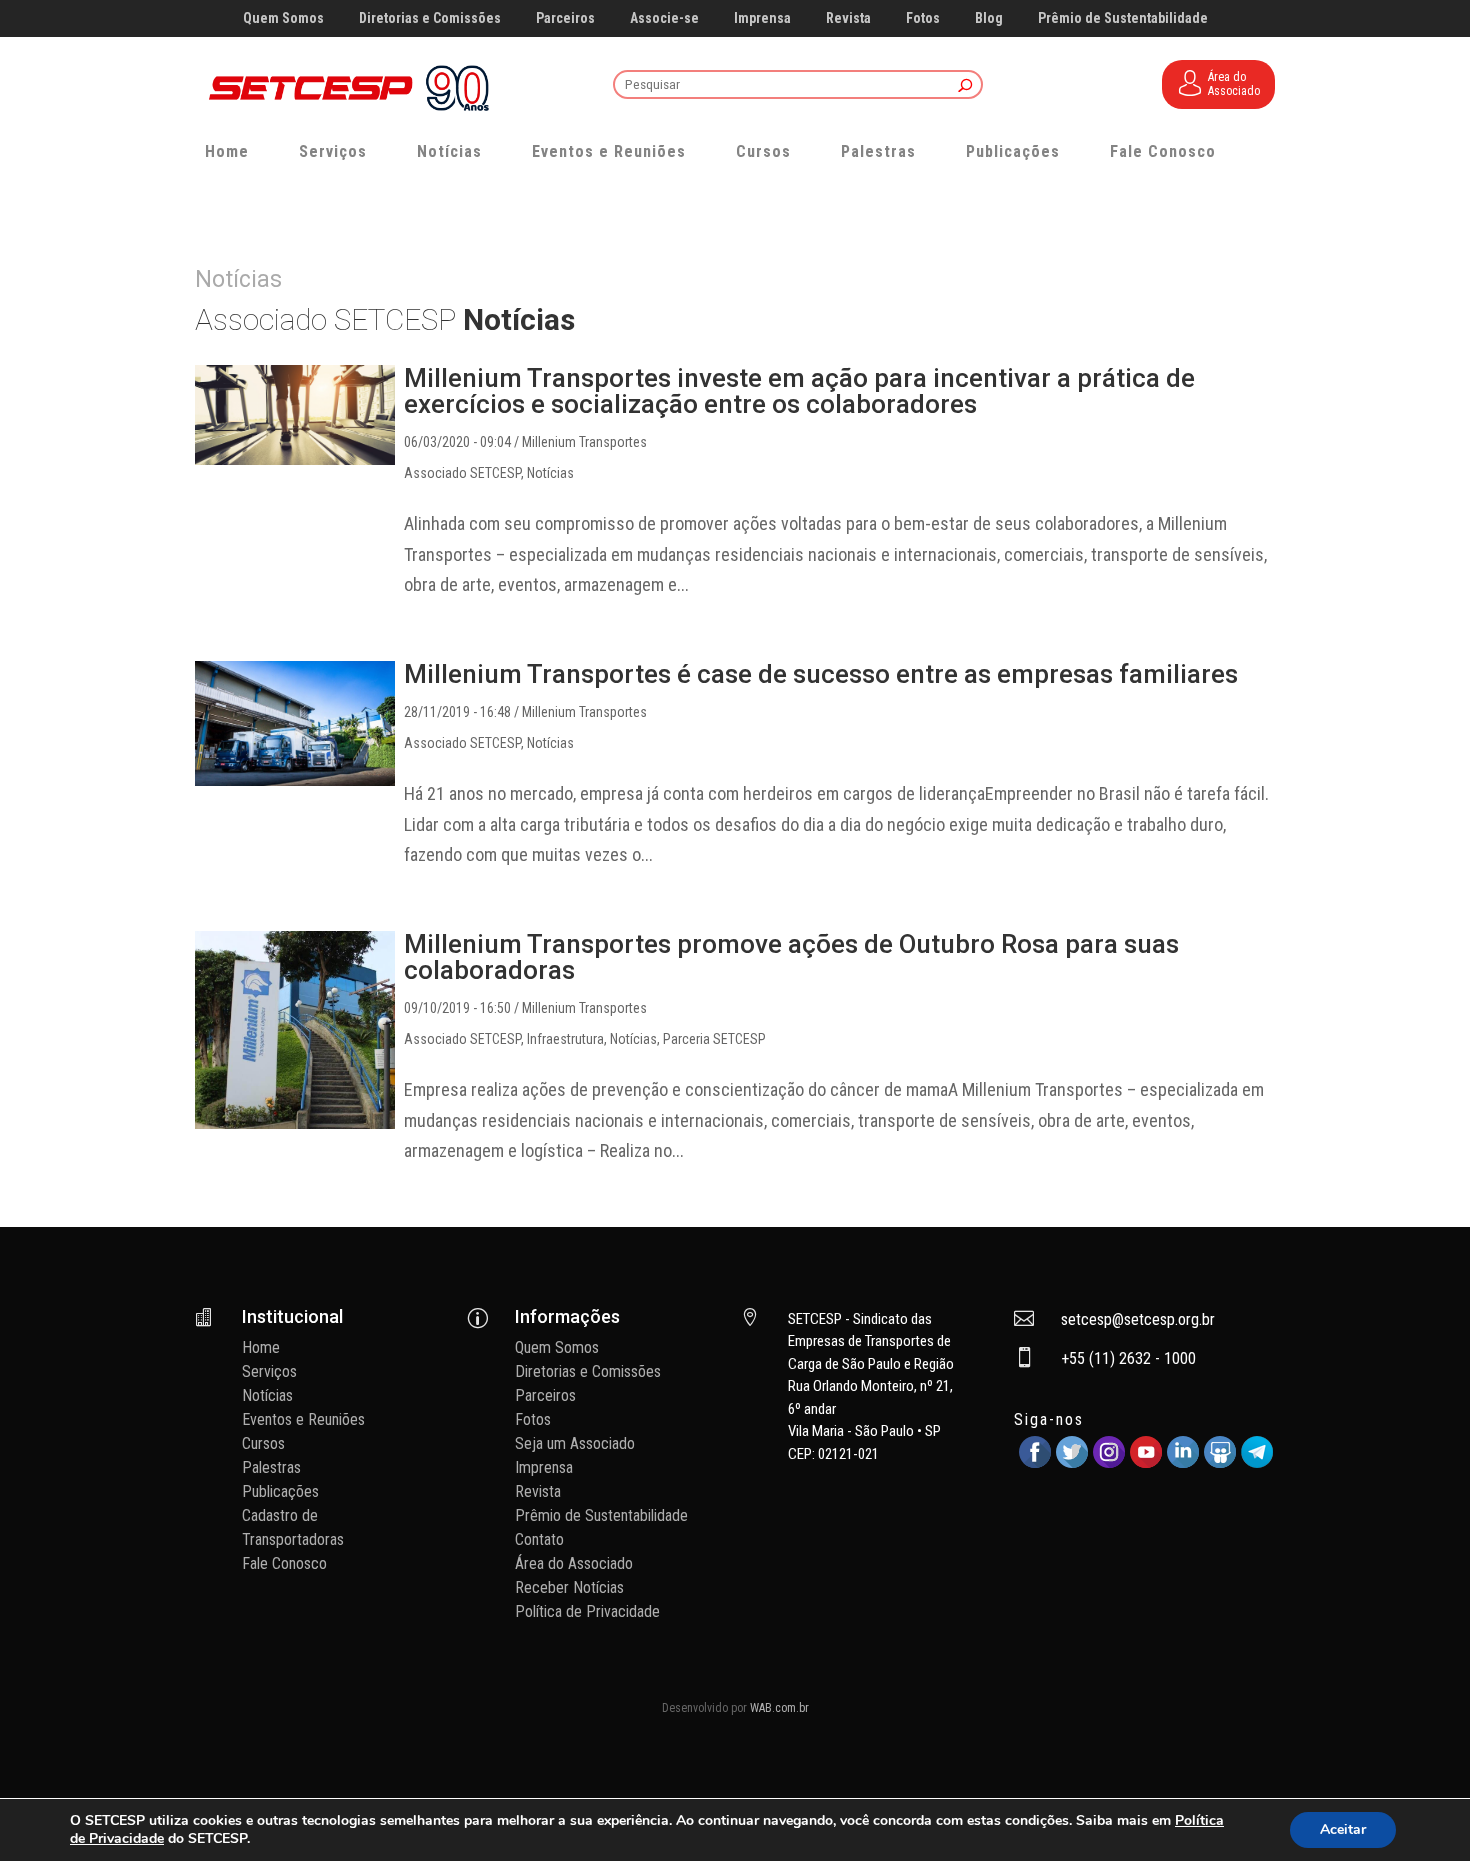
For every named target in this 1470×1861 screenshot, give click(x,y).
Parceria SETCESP (714, 1039)
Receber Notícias (569, 1587)
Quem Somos (283, 18)
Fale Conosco (1163, 151)
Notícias (449, 151)
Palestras (878, 151)
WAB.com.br (779, 1708)
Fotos (923, 18)
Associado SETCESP (462, 473)
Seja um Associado (575, 1443)
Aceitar (1343, 1829)
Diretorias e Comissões (430, 18)
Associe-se (664, 18)
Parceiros (565, 18)
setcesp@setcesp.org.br (1138, 1319)
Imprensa (762, 18)
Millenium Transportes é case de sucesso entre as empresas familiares (821, 674)
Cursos (763, 151)
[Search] (965, 86)
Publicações (1013, 151)
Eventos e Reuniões (609, 151)
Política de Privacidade (587, 1611)
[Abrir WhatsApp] (1420, 1810)
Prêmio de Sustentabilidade (1123, 18)
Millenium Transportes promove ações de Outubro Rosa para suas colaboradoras (791, 957)
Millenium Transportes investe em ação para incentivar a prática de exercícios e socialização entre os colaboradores (799, 391)
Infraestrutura (565, 1039)
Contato (539, 1539)
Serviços (333, 151)
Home (227, 151)
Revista (848, 18)
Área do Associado (574, 1563)
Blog (989, 18)
